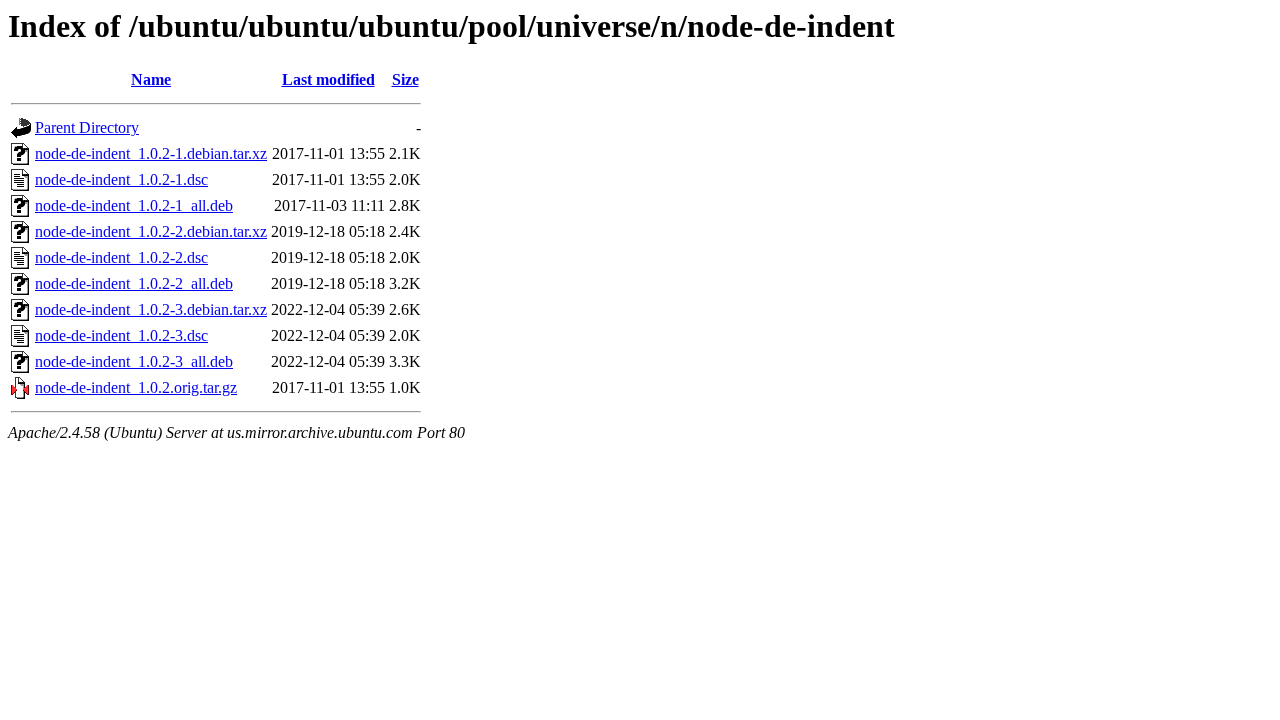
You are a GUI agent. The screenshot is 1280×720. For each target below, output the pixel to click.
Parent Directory (87, 127)
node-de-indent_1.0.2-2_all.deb (134, 283)
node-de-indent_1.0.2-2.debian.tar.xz (151, 231)
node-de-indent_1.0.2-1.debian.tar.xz (151, 153)
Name (151, 79)
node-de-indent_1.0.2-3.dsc (121, 335)
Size (405, 79)
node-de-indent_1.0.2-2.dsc (121, 257)
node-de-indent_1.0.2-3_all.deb (134, 361)
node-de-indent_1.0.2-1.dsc (121, 179)
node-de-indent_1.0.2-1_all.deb (134, 205)
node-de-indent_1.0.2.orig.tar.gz (136, 387)
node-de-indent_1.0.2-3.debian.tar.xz (151, 309)
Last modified (328, 79)
